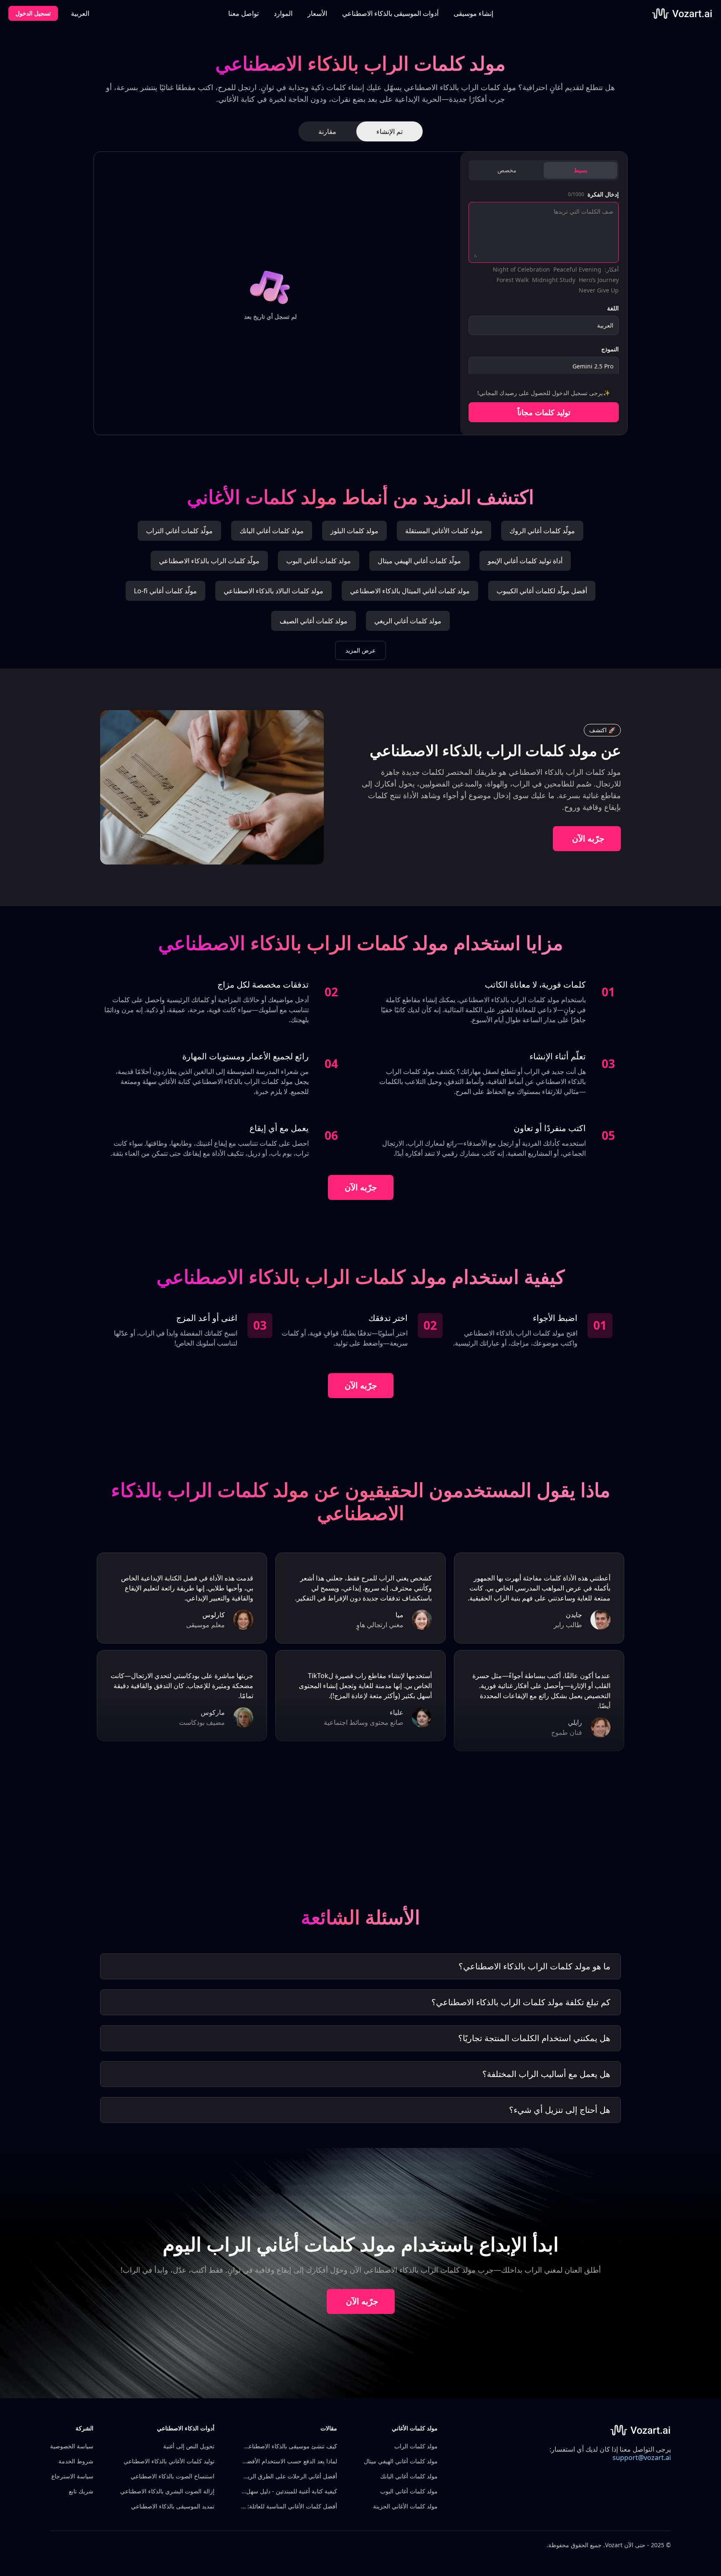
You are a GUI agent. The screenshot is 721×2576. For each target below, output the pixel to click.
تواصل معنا (243, 13)
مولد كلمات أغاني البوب (319, 561)
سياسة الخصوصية (72, 2446)
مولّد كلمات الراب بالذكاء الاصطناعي (209, 561)
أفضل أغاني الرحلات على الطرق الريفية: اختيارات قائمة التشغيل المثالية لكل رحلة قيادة (289, 2476)
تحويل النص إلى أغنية (189, 2446)
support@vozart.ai (642, 2458)
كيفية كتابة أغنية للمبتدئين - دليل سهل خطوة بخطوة (289, 2491)
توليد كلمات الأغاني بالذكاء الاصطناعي (169, 2461)
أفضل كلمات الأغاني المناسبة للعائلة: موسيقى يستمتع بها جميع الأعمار (289, 2506)
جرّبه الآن (588, 838)
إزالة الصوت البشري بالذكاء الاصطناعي (167, 2491)
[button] (390, 13)
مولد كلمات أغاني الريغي (408, 621)
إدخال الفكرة (603, 194)
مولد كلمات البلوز (354, 531)
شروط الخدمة (76, 2461)
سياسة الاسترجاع (72, 2476)
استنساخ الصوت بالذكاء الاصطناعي (173, 2476)
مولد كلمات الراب (416, 2446)
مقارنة (327, 131)
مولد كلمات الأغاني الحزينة (405, 2506)
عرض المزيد (360, 650)
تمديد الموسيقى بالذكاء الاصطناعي (173, 2506)
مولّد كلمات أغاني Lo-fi (165, 591)
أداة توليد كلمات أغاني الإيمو (525, 561)
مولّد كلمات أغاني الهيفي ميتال (419, 561)
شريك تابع (81, 2491)
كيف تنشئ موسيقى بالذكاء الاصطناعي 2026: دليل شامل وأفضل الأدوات (289, 2446)
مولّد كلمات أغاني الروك (542, 531)
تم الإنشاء (389, 131)
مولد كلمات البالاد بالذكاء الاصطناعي (274, 591)
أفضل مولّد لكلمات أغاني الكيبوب (542, 591)
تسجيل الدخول (33, 13)
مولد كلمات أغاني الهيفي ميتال (401, 2461)
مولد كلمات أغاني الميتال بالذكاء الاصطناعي (410, 591)
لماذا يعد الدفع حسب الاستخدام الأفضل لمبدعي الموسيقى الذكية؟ (289, 2461)
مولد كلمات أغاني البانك (272, 531)
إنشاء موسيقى (473, 13)
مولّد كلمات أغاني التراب (179, 531)
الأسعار (317, 13)
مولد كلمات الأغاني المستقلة (444, 531)
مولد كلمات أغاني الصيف (314, 621)
